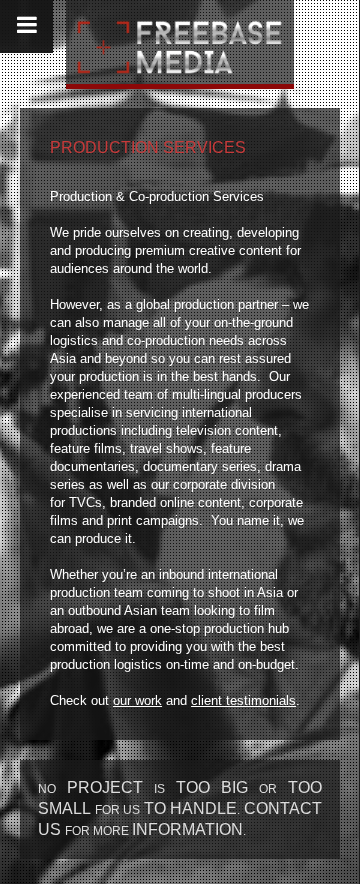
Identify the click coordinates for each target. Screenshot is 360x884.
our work (137, 700)
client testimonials (243, 700)
